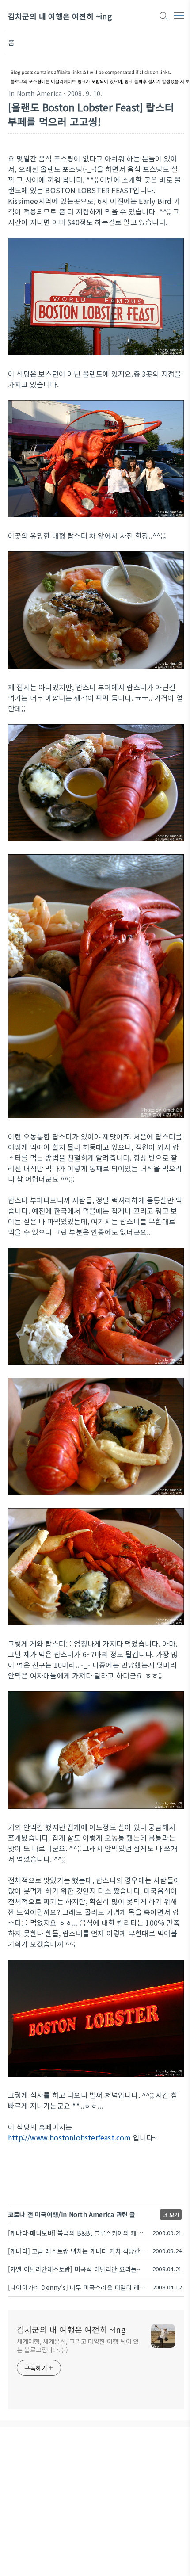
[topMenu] (179, 15)
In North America (35, 93)
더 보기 (171, 2215)
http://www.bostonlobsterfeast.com (70, 2137)
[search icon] (163, 16)
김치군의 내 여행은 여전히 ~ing (60, 16)
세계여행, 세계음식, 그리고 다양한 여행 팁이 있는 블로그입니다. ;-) (78, 2345)
